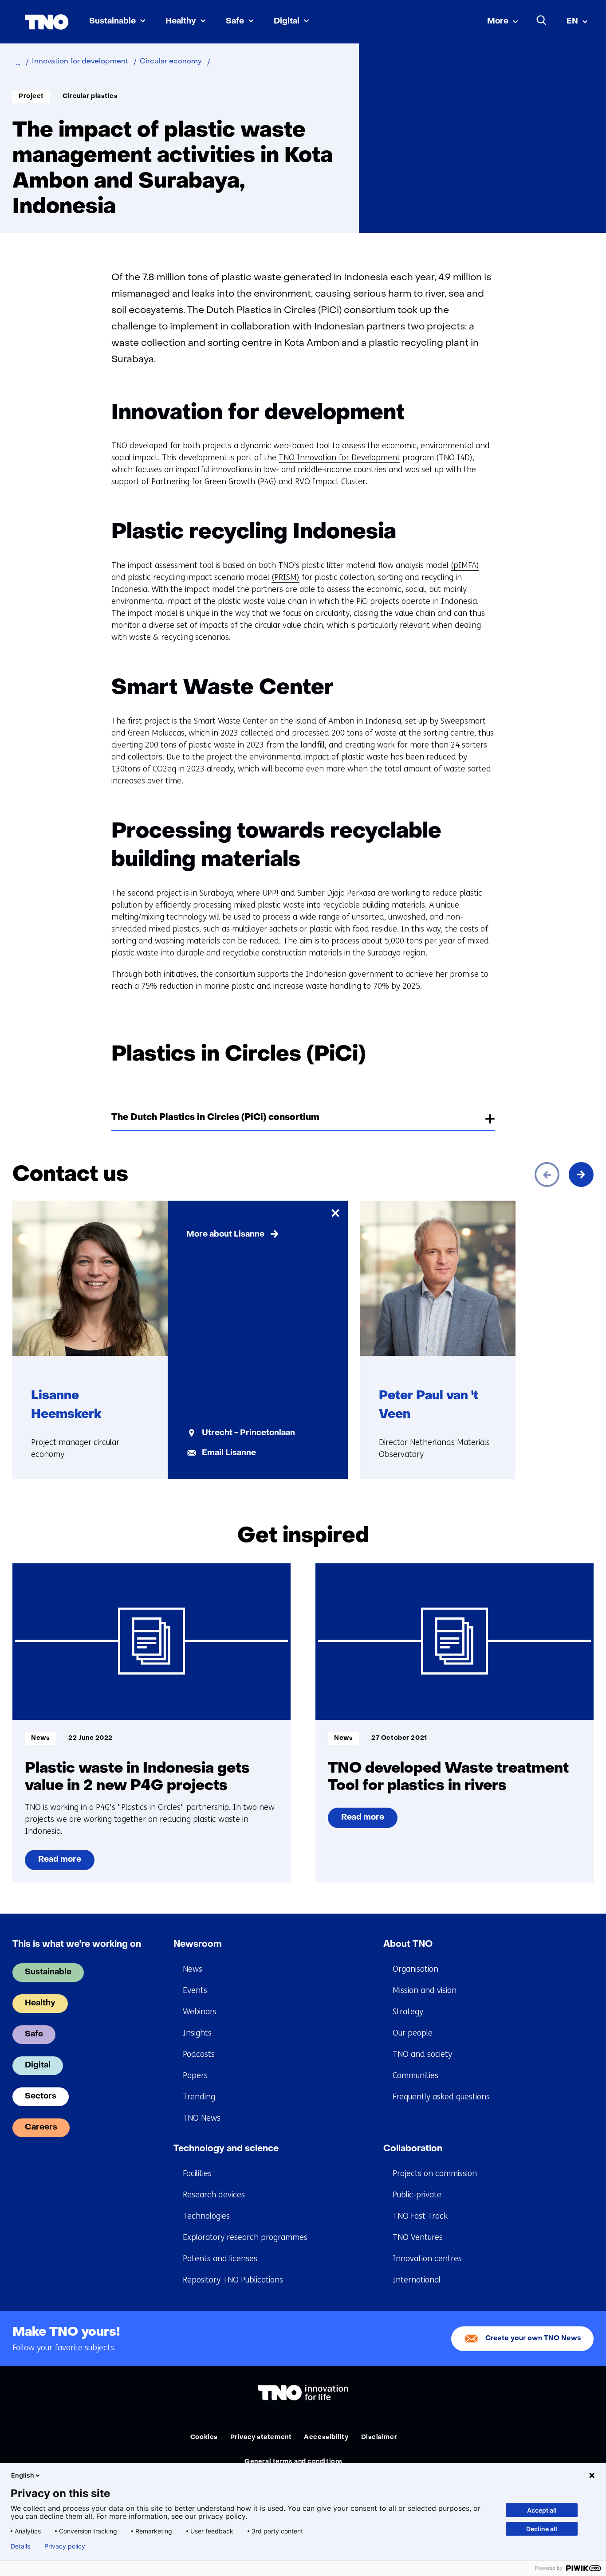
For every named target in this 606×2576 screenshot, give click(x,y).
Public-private (417, 2195)
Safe (235, 22)
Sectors (41, 2096)
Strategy (408, 2012)
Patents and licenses (220, 2259)
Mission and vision (425, 1990)
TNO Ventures (418, 2237)
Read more (59, 1863)
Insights (197, 2033)
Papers (195, 2075)
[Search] (542, 20)
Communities (415, 2075)
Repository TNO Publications (233, 2280)
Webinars (200, 2012)
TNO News (202, 2118)
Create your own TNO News (533, 2339)
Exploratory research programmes (245, 2237)
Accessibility (326, 2437)
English (23, 2475)
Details (20, 2546)
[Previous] (547, 1174)
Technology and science (226, 2149)
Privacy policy (65, 2546)
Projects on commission (435, 2173)
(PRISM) (285, 577)
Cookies (204, 2437)
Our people (413, 2033)
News (193, 1969)
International (417, 2280)
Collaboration (413, 2149)
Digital (287, 22)
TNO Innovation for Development (339, 458)
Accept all (542, 2510)
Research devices (214, 2195)
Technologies (206, 2216)
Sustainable (112, 22)
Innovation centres (427, 2259)
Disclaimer (379, 2437)
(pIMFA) (465, 565)
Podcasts (199, 2054)
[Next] (581, 1174)
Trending (199, 2097)
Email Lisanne (229, 1453)
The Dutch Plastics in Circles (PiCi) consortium (215, 1118)
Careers (41, 2128)
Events (195, 1990)
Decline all (542, 2529)
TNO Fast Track (420, 2216)
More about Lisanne (225, 1235)
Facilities (197, 2173)
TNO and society (422, 2054)
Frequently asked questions (441, 2097)
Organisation (415, 1969)
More (498, 22)
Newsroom (198, 1945)
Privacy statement (261, 2437)
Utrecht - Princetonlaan (248, 1433)
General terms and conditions (294, 2462)
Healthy (181, 22)
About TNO (408, 1945)
